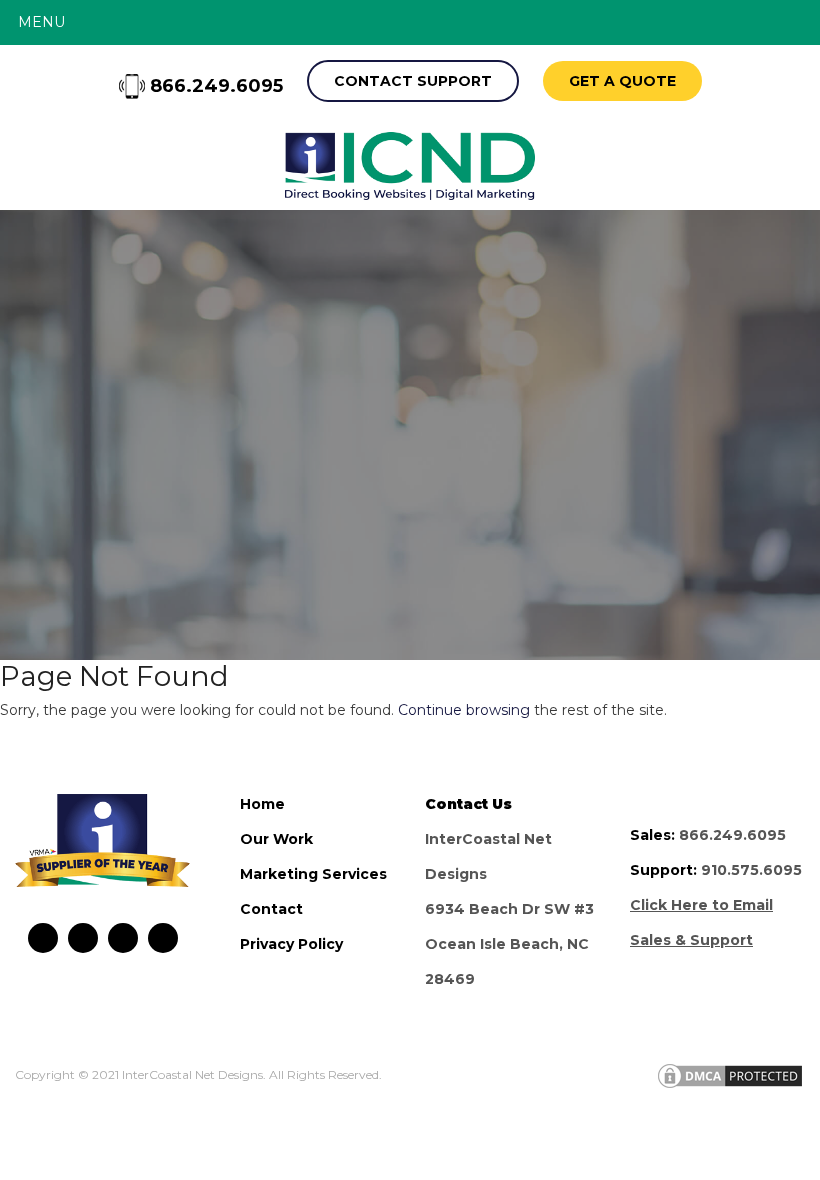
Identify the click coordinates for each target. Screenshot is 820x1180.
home (262, 804)
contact (271, 909)
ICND (410, 166)
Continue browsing (464, 710)
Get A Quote (622, 81)
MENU (41, 22)
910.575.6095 (751, 870)
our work (276, 839)
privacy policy (291, 944)
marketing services (313, 874)
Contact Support (413, 81)
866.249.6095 (214, 86)
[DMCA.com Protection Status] (730, 1074)
